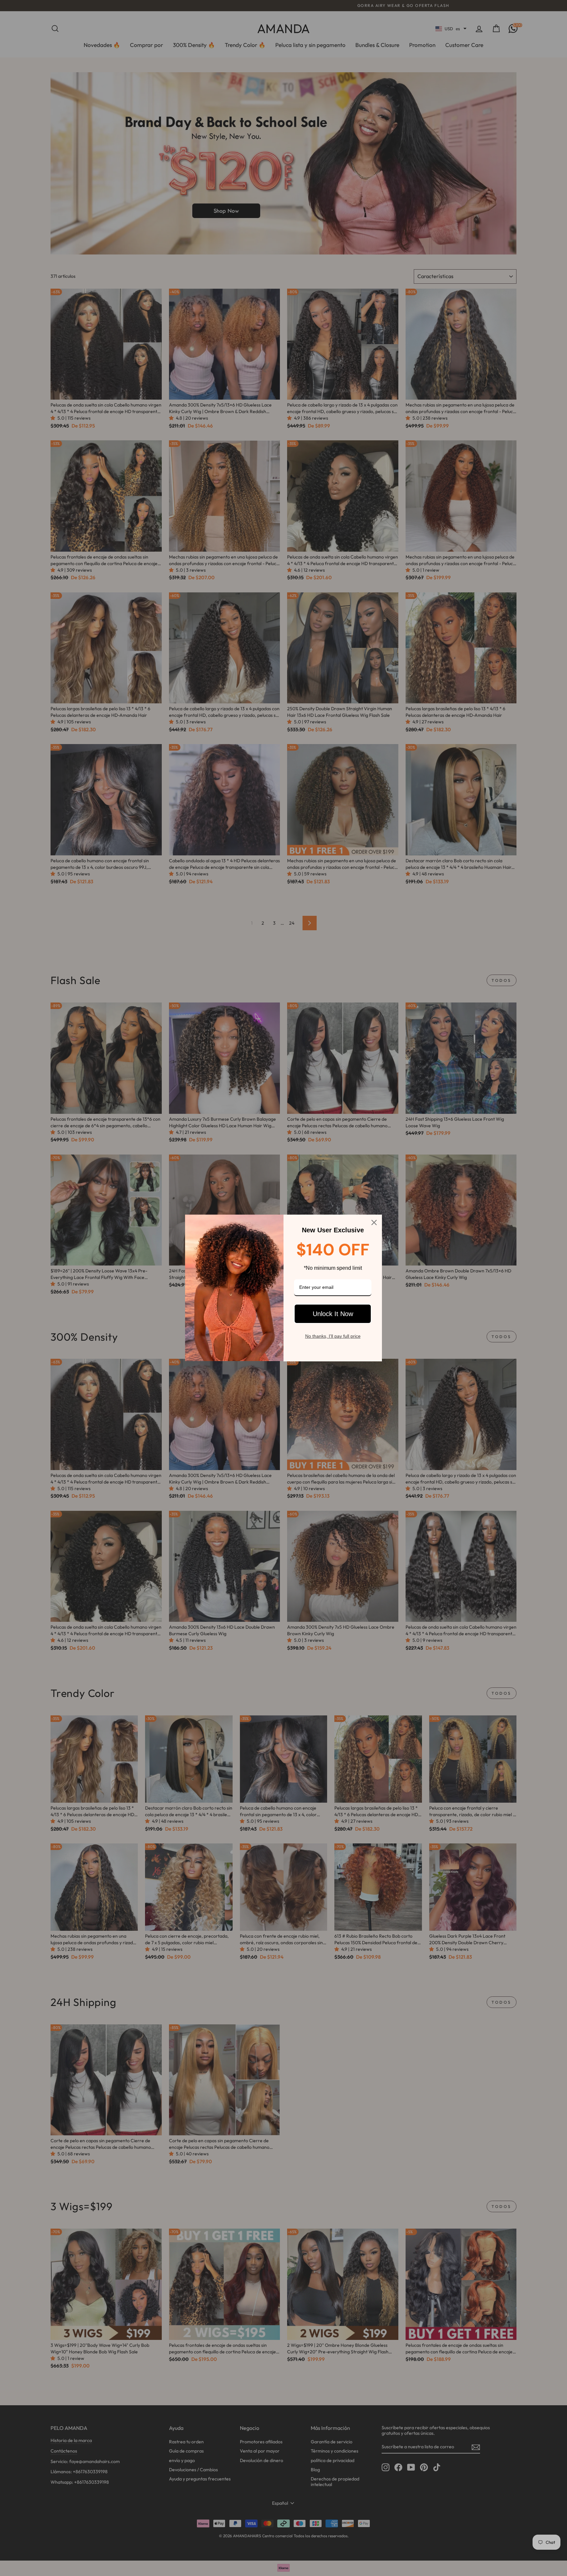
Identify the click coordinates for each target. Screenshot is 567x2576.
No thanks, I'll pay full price (333, 1336)
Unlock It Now (333, 1314)
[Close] (374, 1222)
